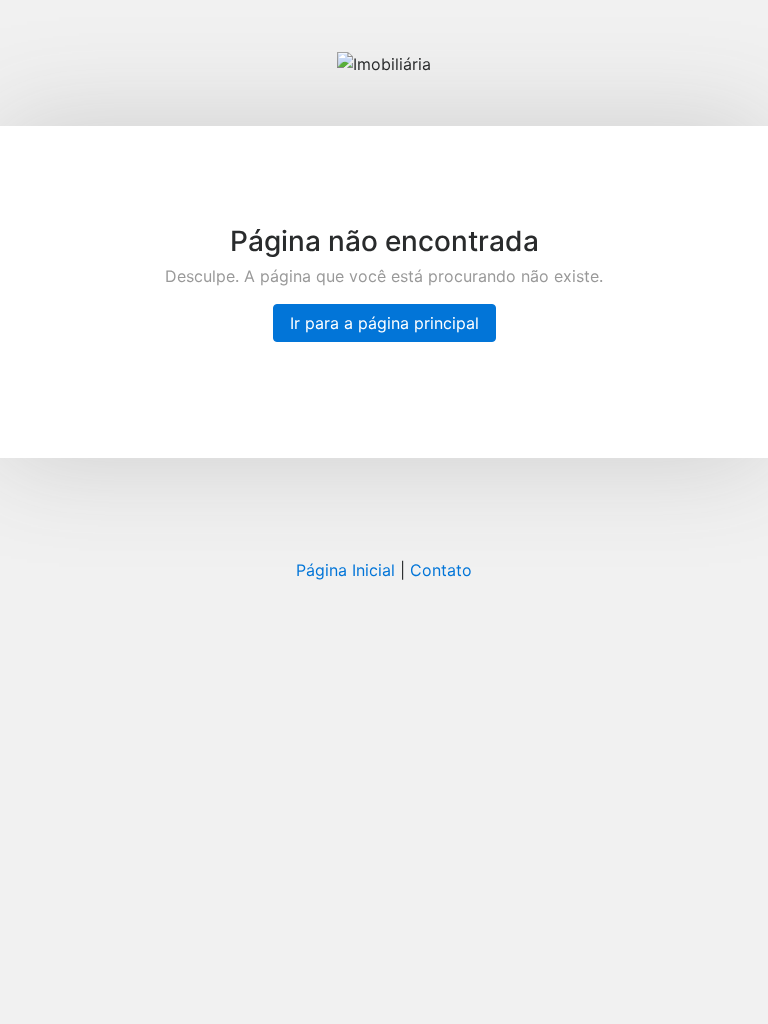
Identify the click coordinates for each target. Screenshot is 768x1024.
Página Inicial (345, 570)
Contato (441, 570)
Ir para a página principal (384, 323)
